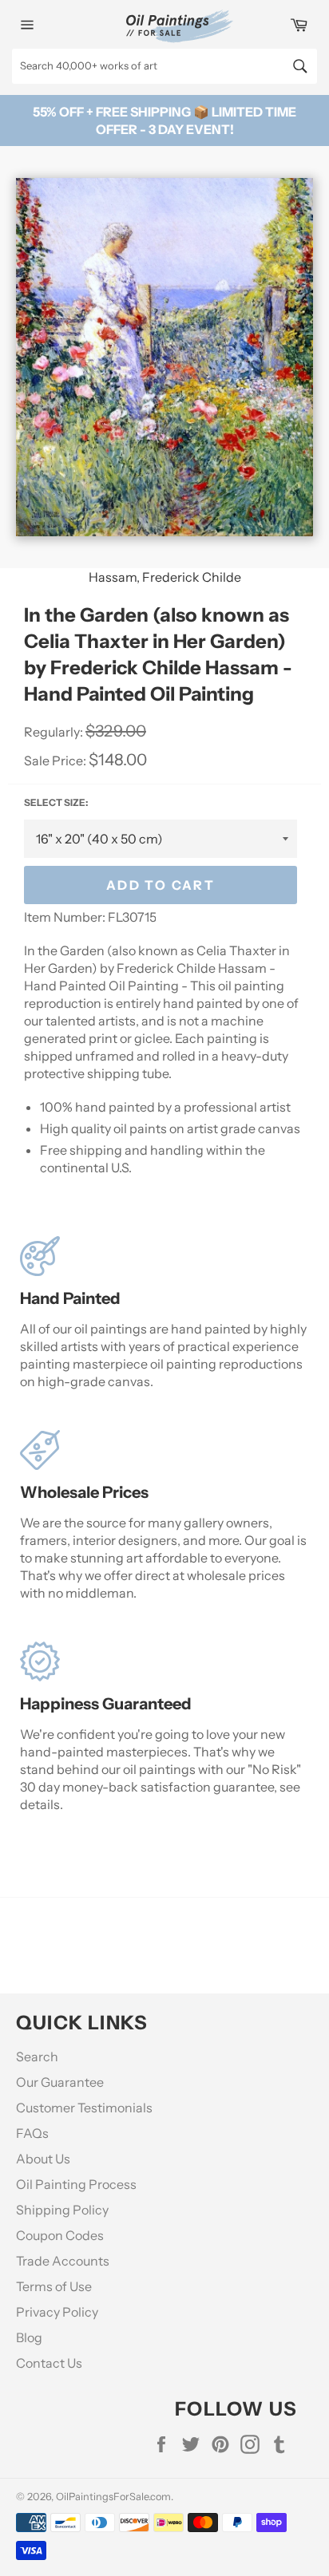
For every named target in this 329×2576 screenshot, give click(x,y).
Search (37, 2056)
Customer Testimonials (84, 2108)
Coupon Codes (60, 2235)
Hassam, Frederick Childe (165, 577)
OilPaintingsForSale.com (113, 2497)
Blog (29, 2337)
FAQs (32, 2133)
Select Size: (56, 802)
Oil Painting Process (76, 2184)
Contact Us (49, 2363)
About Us (43, 2159)
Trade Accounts (63, 2261)
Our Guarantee (60, 2082)
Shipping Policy (62, 2210)
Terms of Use (54, 2286)
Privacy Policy (57, 2312)
